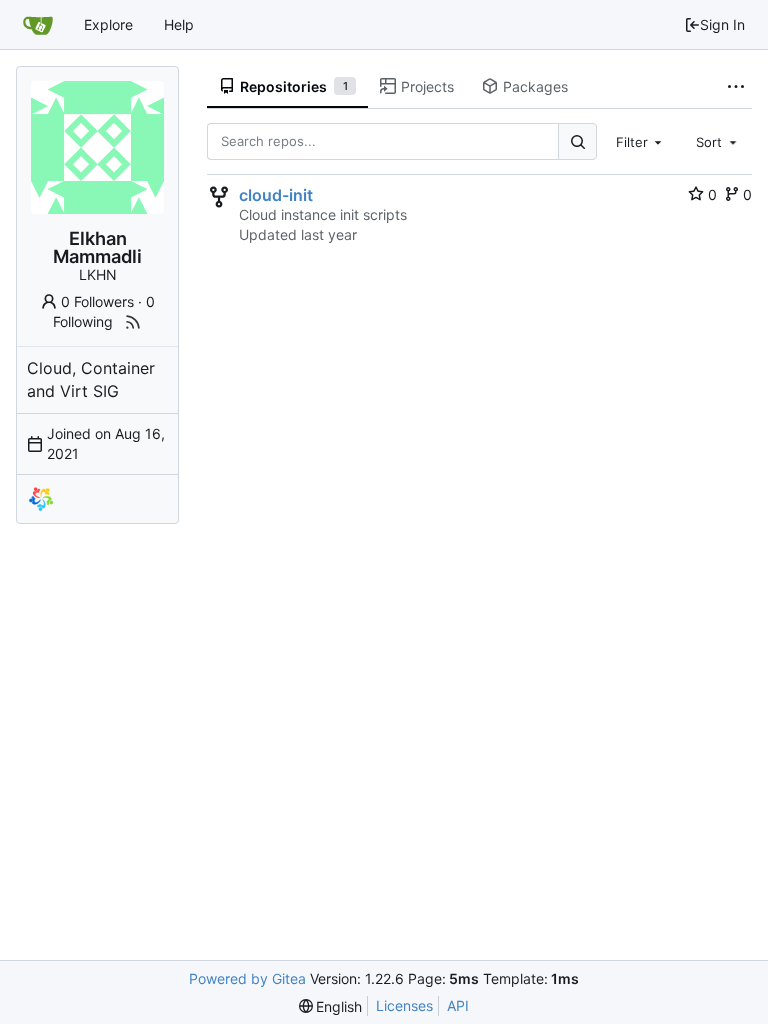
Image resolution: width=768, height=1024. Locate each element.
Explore (108, 24)
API (458, 1005)
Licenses (404, 1005)
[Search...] (577, 141)
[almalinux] (41, 499)
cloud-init (276, 195)
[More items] (736, 87)
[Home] (38, 25)
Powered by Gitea (247, 978)
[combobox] (641, 141)
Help (179, 24)
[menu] (331, 1006)
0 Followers (97, 301)
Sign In (722, 24)
